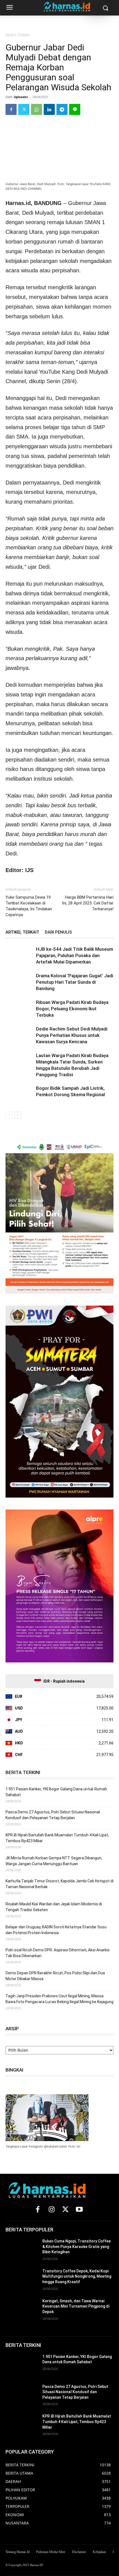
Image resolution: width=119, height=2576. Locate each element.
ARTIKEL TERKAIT (22, 932)
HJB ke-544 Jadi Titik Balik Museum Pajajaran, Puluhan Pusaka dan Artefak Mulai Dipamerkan (75, 955)
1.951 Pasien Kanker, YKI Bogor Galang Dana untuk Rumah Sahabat (56, 1792)
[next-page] (18, 1115)
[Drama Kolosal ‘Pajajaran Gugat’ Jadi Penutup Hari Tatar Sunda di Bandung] (19, 982)
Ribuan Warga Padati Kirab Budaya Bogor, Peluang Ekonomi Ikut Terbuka (72, 1009)
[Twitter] (24, 109)
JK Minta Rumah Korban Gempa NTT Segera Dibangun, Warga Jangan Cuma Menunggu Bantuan (54, 1861)
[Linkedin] (49, 109)
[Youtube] (79, 2210)
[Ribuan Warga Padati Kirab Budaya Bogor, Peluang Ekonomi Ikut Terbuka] (19, 1009)
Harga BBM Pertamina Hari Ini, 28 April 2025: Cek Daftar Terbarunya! (88, 903)
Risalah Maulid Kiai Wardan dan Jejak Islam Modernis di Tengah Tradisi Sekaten (54, 1907)
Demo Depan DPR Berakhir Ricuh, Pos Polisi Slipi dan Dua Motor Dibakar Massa (55, 1976)
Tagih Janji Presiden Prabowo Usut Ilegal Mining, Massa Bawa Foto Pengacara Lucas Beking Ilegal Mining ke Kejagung (59, 1999)
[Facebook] (11, 109)
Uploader (21, 97)
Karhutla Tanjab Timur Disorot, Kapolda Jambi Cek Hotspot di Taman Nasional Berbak (59, 1884)
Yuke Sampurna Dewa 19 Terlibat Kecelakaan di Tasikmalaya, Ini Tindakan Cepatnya (29, 906)
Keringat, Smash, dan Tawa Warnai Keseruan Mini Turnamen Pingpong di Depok (76, 2306)
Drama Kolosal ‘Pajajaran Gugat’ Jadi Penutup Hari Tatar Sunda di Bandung (75, 982)
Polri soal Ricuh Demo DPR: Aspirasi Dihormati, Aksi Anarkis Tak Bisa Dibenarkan (58, 1953)
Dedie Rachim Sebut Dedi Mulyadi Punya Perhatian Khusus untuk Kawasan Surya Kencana (72, 1035)
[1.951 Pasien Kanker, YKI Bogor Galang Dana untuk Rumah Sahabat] (22, 2365)
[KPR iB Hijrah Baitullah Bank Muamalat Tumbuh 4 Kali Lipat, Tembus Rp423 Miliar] (22, 2425)
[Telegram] (62, 109)
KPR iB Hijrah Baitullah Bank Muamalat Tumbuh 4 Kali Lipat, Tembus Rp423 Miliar (57, 1838)
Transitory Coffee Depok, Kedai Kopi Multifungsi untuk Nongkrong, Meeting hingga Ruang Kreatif (77, 2276)
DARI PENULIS (58, 932)
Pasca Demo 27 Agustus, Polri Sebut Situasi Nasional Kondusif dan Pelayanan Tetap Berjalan (53, 1815)
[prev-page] (9, 1115)
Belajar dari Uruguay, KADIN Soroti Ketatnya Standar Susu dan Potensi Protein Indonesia (56, 1930)
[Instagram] (51, 2210)
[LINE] (75, 109)
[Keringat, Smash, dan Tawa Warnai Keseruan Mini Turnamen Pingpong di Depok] (22, 2310)
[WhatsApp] (37, 109)
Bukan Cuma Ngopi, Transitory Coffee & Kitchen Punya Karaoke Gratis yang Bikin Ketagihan (77, 2246)
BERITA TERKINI (17, 35)
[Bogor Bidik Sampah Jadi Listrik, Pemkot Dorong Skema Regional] (19, 1095)
